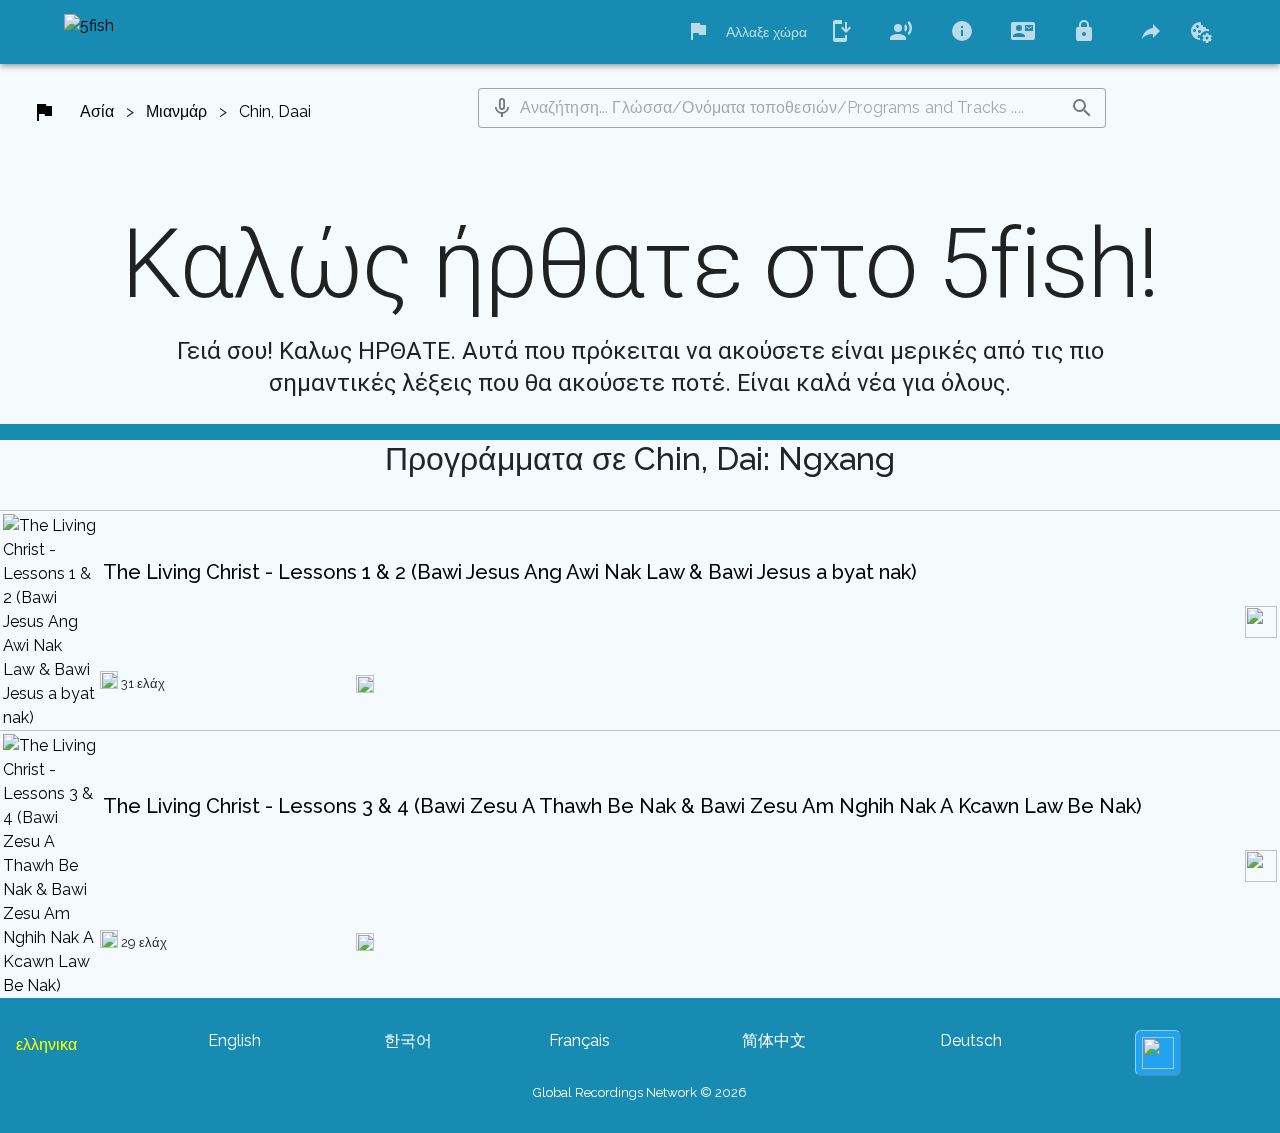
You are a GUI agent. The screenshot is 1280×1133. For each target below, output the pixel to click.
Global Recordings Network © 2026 (640, 1092)
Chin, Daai (275, 111)
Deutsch (971, 1040)
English (234, 1040)
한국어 (408, 1040)
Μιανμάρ (176, 111)
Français (579, 1040)
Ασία (97, 111)
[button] (502, 108)
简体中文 (774, 1040)
